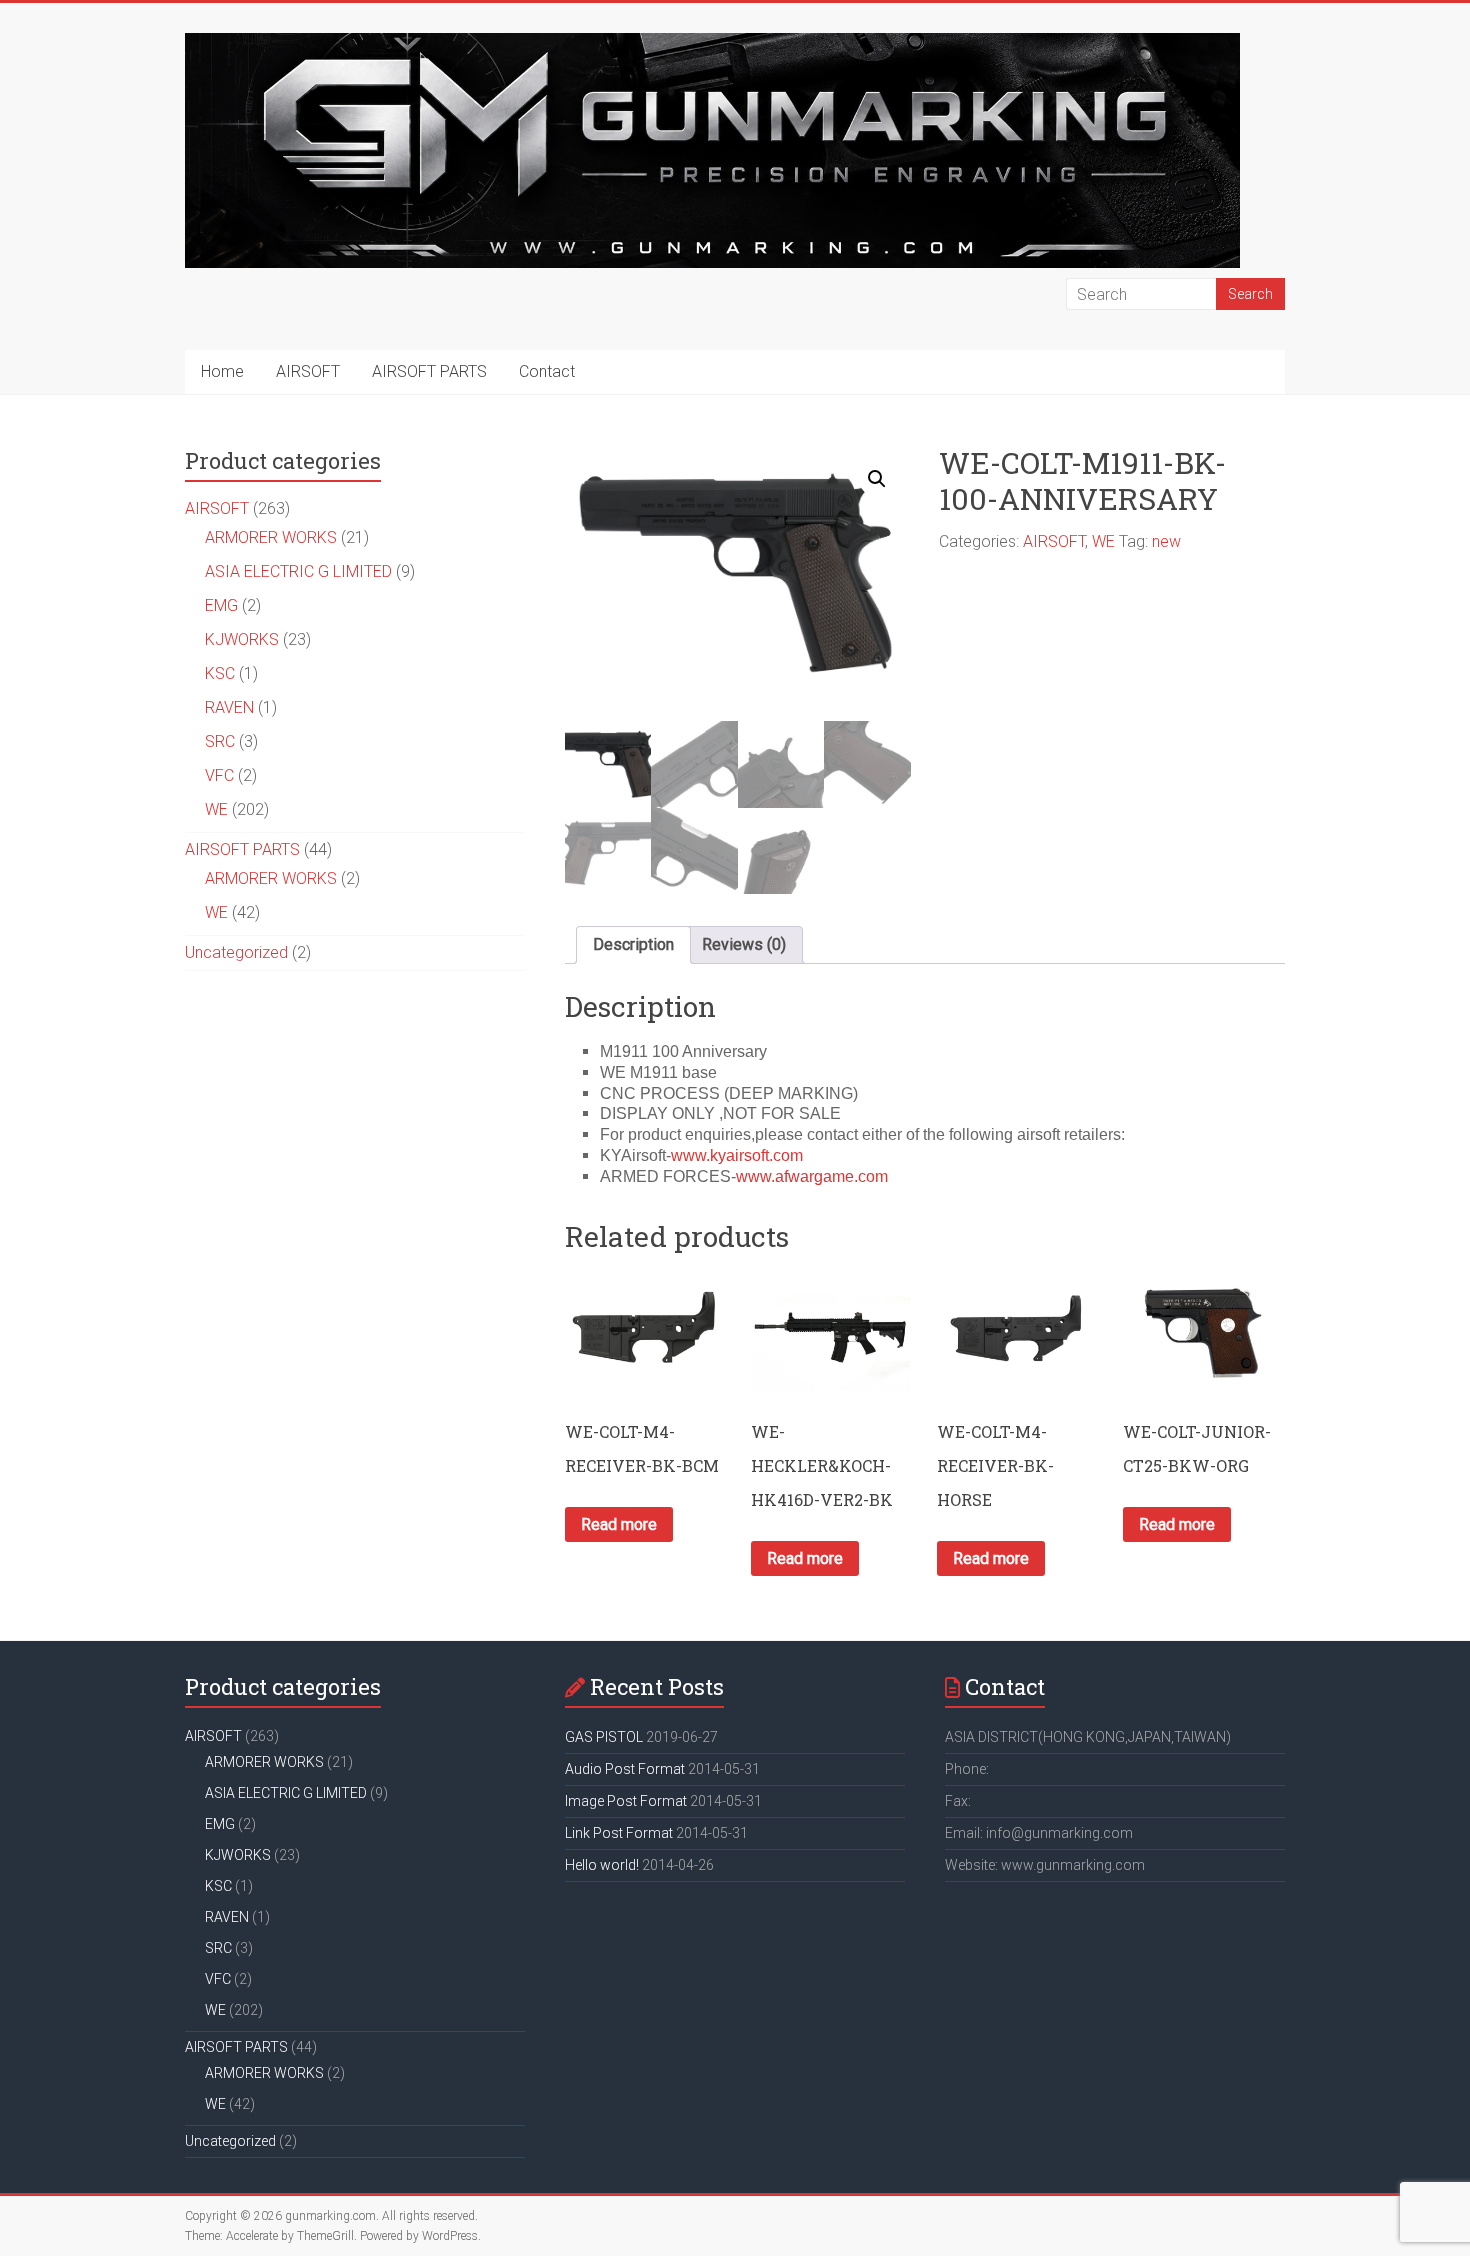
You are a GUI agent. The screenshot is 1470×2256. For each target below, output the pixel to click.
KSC (220, 673)
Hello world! (602, 1865)
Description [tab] (633, 944)
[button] (877, 479)
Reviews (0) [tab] (744, 944)
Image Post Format (626, 1801)
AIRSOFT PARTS (429, 371)
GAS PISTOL (604, 1737)
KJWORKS (242, 639)
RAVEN (229, 707)
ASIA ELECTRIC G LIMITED (298, 571)
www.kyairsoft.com (737, 1155)
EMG (221, 605)
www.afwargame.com (812, 1176)
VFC (219, 775)
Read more (619, 1524)
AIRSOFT (308, 371)
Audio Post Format (625, 1769)
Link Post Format (619, 1833)
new (1166, 541)
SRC (220, 741)
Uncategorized (236, 952)
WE (1103, 541)
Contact (547, 371)
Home (222, 371)
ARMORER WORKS (271, 537)
